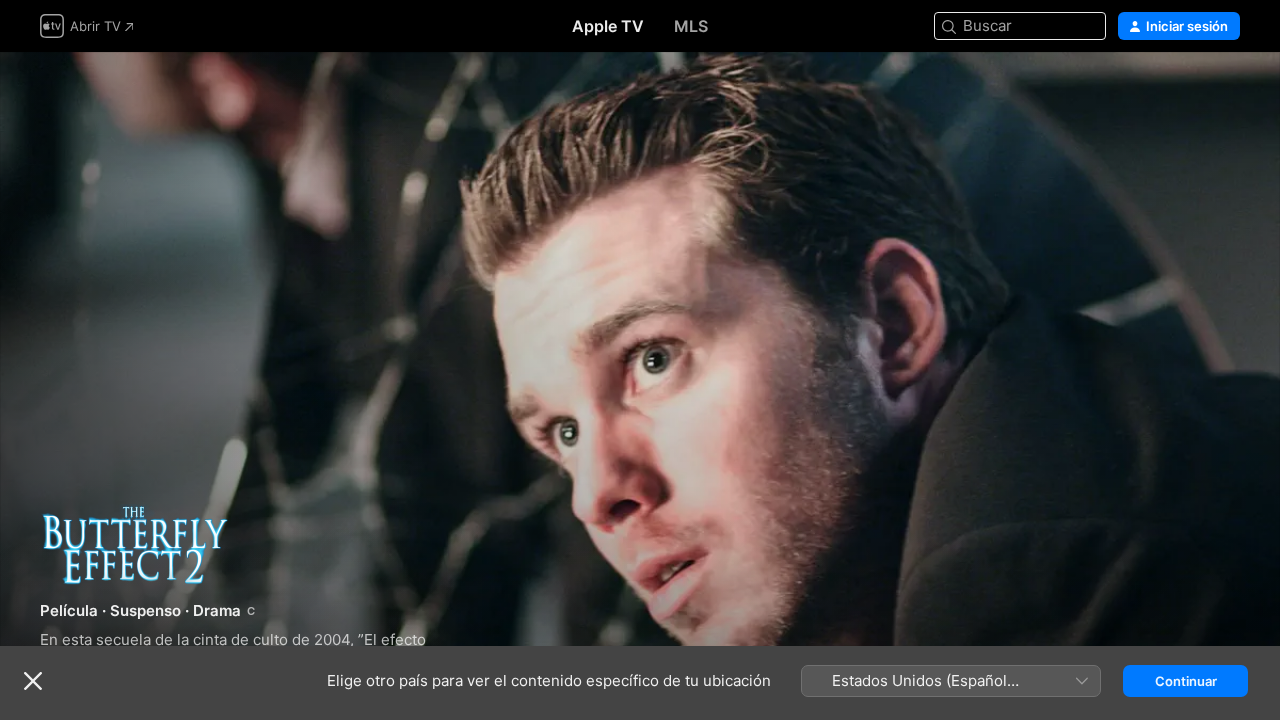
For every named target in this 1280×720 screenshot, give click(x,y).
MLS (691, 26)
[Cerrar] (33, 681)
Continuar (1186, 681)
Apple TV (608, 26)
